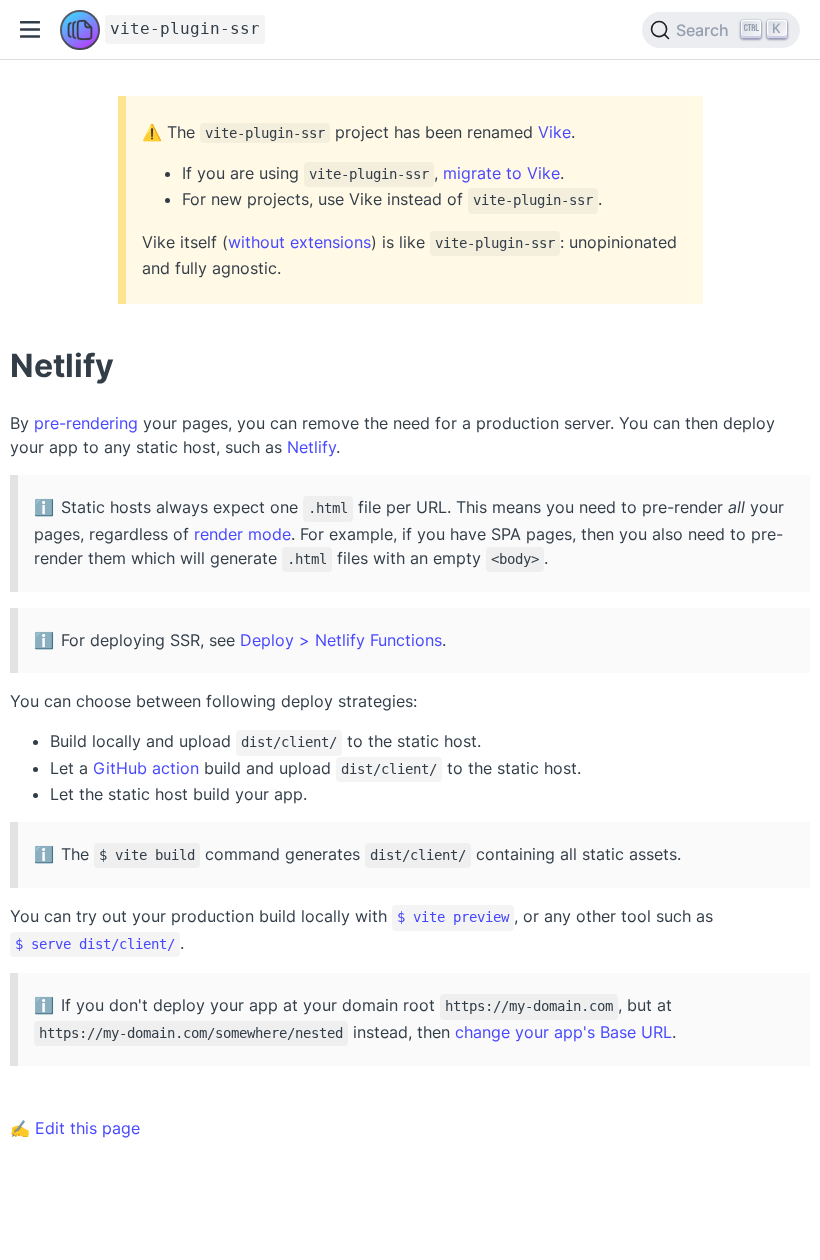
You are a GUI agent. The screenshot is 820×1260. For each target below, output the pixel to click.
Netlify (311, 447)
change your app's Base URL (563, 1032)
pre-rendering (86, 423)
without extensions (299, 242)
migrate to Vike (501, 173)
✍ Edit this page (75, 1128)
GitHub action (146, 768)
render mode (242, 534)
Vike (554, 132)
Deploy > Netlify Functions (341, 640)
